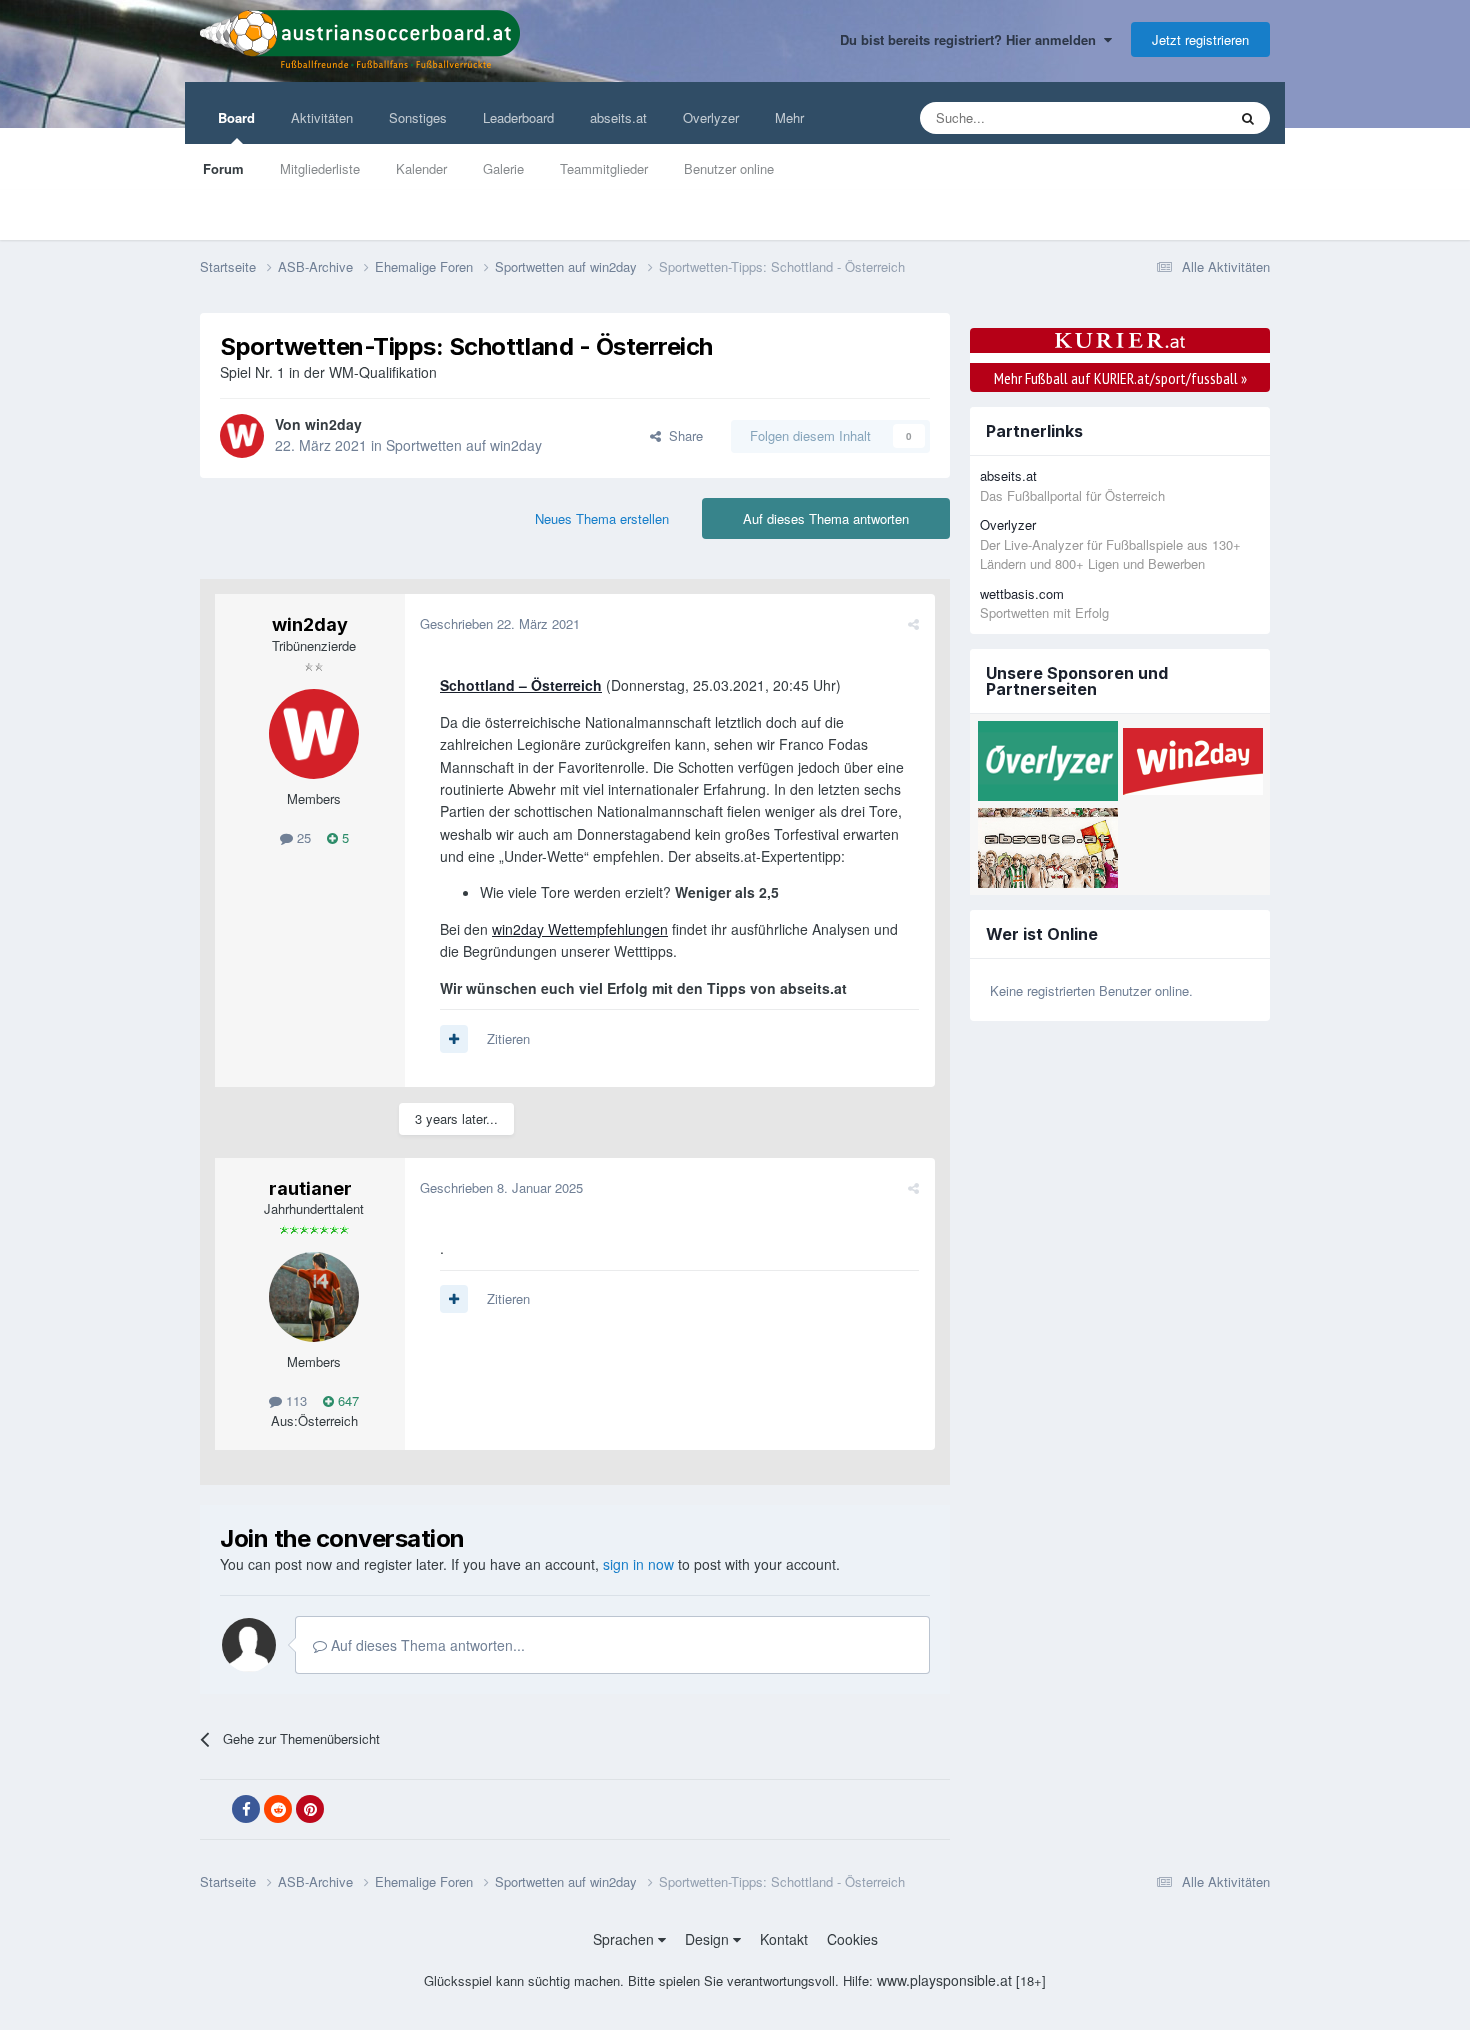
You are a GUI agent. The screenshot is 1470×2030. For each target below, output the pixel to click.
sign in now (638, 1564)
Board (236, 117)
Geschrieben (500, 623)
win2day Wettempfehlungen (580, 929)
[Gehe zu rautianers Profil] (314, 1297)
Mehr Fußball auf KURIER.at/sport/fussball (1120, 378)
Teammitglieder (604, 168)
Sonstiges (418, 117)
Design (709, 1939)
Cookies (852, 1939)
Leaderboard (518, 117)
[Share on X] (214, 1810)
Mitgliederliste (320, 168)
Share (682, 435)
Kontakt (784, 1939)
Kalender (421, 168)
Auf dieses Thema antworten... (426, 1645)
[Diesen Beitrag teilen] (913, 623)
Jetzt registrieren (1200, 39)
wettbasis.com (1022, 593)
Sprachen (625, 1939)
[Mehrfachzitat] (454, 1039)
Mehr (789, 117)
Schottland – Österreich (521, 685)
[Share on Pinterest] (310, 1809)
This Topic (1171, 117)
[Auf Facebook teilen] (246, 1809)
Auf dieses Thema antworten (826, 518)
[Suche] (1248, 118)
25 (302, 837)
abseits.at (618, 117)
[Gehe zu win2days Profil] (242, 436)
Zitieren (508, 1038)
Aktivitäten (322, 117)
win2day (333, 424)
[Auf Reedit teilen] (278, 1809)
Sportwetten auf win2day (464, 445)
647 (346, 1400)
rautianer (310, 1188)
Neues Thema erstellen (602, 518)
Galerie (503, 168)
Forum (223, 168)
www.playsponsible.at (944, 1980)
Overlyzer (711, 117)
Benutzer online (729, 168)
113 (294, 1400)
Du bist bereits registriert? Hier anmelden (972, 39)
